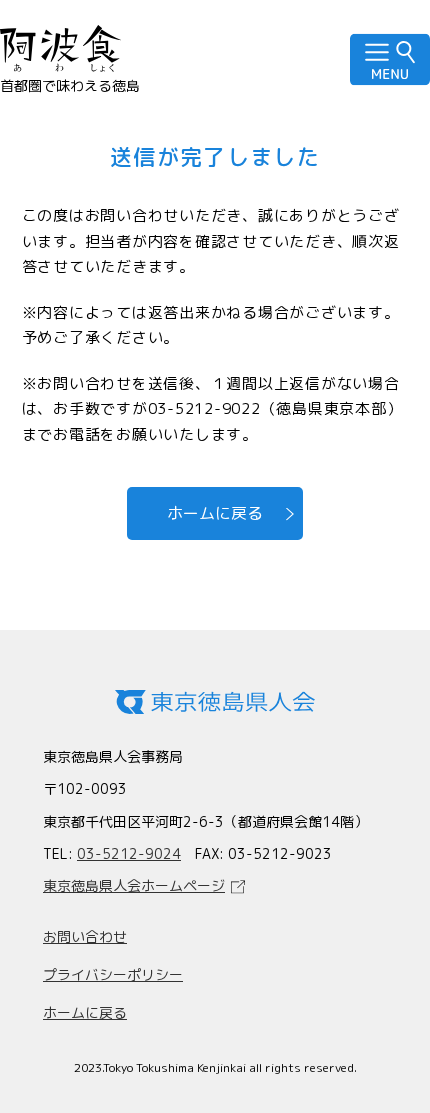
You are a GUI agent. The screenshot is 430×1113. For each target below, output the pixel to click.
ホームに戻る (215, 513)
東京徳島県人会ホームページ (134, 885)
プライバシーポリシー (113, 974)
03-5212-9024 (129, 853)
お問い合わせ (85, 936)
